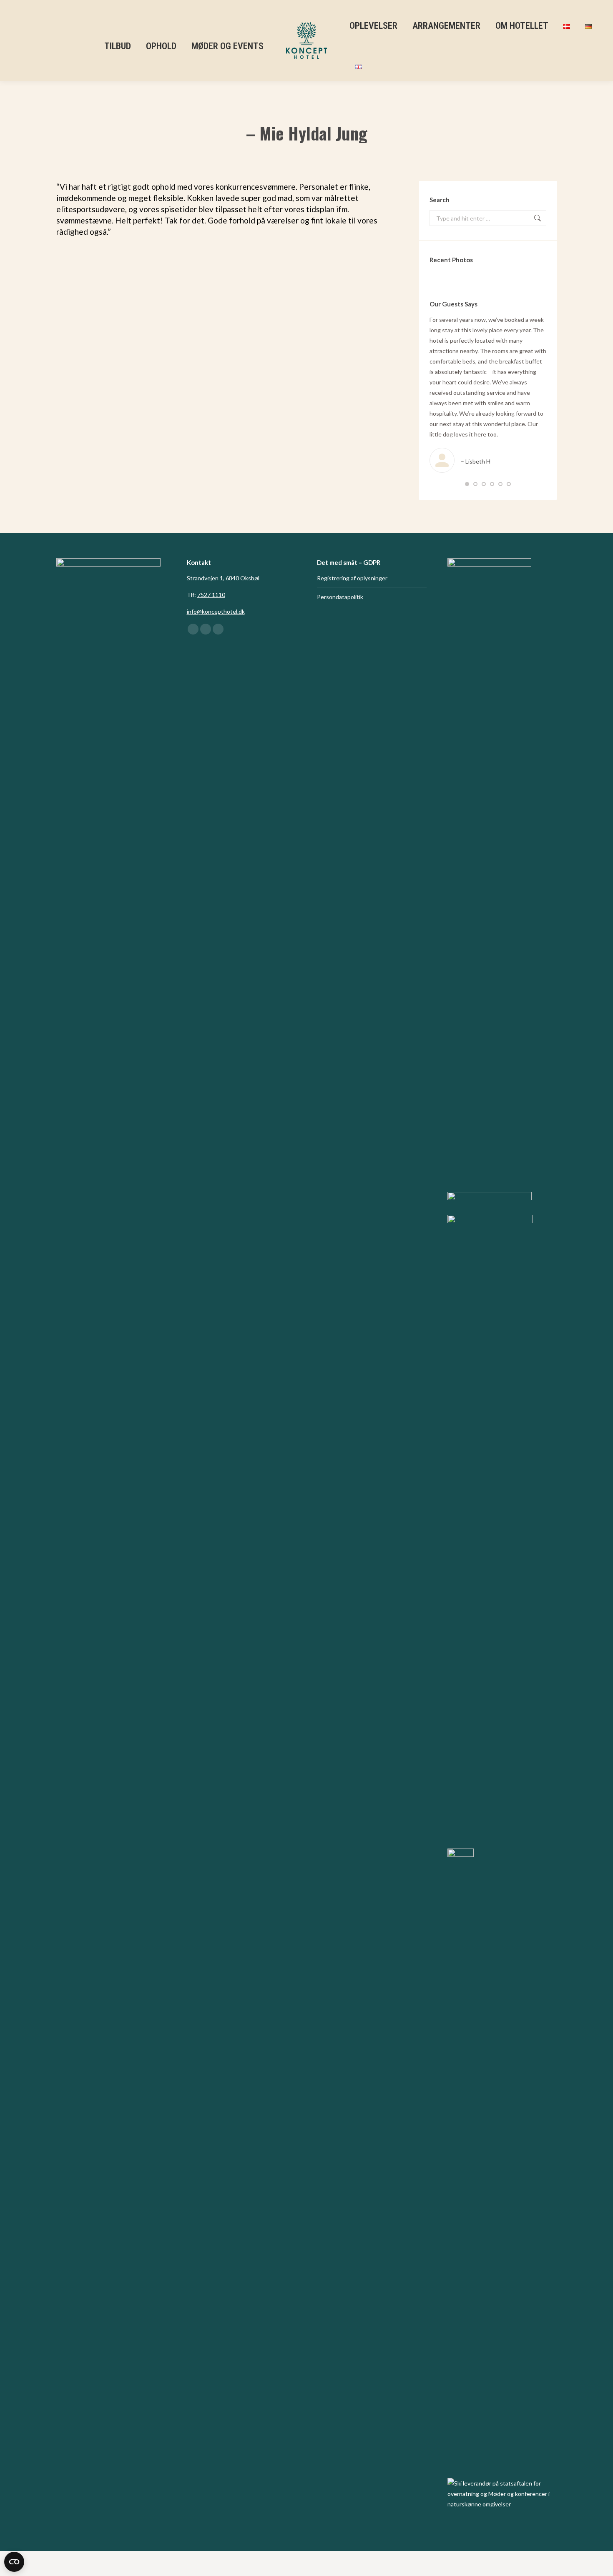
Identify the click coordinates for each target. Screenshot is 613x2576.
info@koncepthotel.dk (216, 611)
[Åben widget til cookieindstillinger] (14, 2562)
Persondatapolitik (340, 597)
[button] (467, 484)
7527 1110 (211, 595)
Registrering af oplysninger (352, 578)
